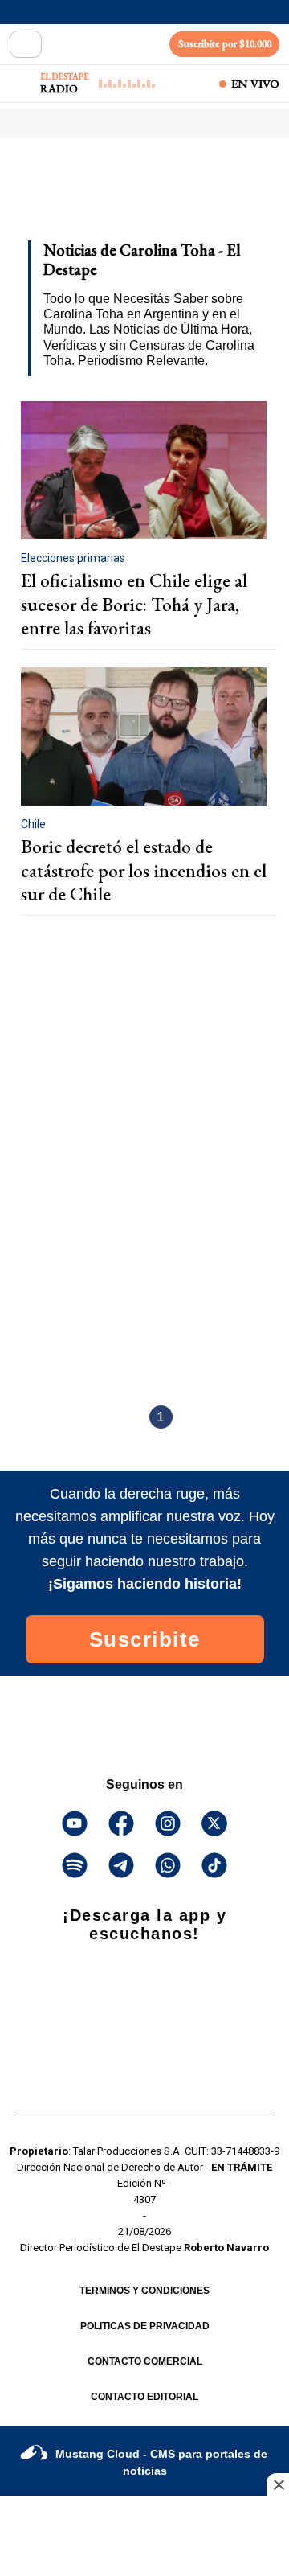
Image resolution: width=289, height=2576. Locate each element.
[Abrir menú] (26, 44)
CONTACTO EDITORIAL (144, 2397)
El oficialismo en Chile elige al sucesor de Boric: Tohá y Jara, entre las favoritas (134, 604)
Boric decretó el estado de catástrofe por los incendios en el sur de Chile (144, 870)
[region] (140, 195)
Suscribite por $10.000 (225, 44)
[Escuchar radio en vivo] (22, 84)
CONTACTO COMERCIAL (145, 2361)
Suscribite (145, 1639)
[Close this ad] (278, 2484)
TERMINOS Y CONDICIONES (144, 2291)
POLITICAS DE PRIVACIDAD (145, 2326)
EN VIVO (255, 84)
